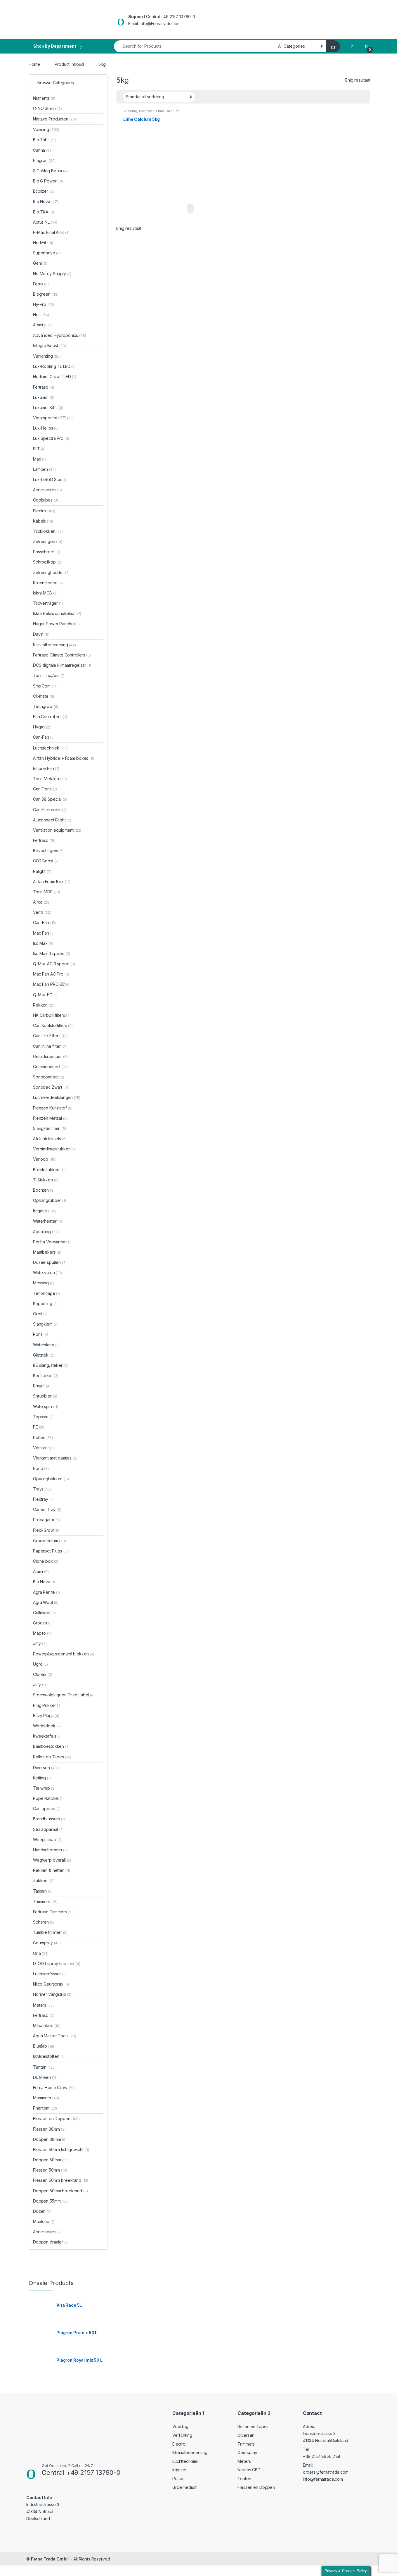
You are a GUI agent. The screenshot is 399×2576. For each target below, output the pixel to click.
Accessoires (47, 490)
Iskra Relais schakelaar (57, 613)
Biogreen (147, 111)
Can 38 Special (50, 799)
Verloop (44, 1159)
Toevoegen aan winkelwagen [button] (182, 209)
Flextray (43, 1499)
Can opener (47, 1809)
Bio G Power (49, 181)
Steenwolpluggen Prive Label (64, 1695)
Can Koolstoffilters (53, 1025)
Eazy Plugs (46, 1716)
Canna (43, 150)
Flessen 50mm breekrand (61, 2180)
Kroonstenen (48, 583)
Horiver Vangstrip (52, 1994)
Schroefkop (47, 562)
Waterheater (48, 1221)
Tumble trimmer (50, 1932)
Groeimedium (50, 1541)
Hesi (41, 315)
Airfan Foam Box (52, 882)
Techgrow (46, 706)
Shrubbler (45, 1396)
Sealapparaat (48, 1829)
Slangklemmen (50, 1128)
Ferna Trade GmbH (50, 2559)
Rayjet (42, 1386)
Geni (40, 263)
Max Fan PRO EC (52, 984)
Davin (41, 634)
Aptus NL (45, 222)
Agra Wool (46, 1602)
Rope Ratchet (48, 1798)
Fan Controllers (50, 717)
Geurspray (47, 1943)
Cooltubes (46, 500)
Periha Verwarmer (52, 1242)
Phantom (45, 2108)
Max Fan (44, 933)
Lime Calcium (167, 111)
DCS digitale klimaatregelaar (62, 665)
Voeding (130, 111)
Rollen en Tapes (52, 1757)
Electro (44, 511)
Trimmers (45, 1902)
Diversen (45, 1768)
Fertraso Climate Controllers (62, 655)
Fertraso (44, 387)
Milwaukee (47, 2026)
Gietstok (43, 1355)
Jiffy (40, 1643)
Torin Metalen (50, 779)
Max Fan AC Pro (51, 974)
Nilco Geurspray (51, 1984)
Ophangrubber (50, 1200)
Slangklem (45, 1324)
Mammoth (46, 2098)
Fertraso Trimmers (53, 1912)
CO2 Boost (46, 861)
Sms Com (45, 686)
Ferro (42, 284)
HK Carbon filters (52, 1015)
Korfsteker (46, 1375)
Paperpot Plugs (50, 1551)
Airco (42, 902)
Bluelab (44, 2046)
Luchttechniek (51, 748)
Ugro (40, 1664)
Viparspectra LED (53, 418)
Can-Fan (44, 737)
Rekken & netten (52, 1870)
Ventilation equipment (57, 830)
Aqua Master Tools (55, 2036)
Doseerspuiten (50, 1262)
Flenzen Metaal (50, 1118)
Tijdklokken (48, 531)
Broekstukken (49, 1170)
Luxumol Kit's (48, 407)
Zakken (44, 1880)
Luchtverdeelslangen (57, 1097)
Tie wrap (44, 1788)
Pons (41, 1334)
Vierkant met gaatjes (55, 1458)
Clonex (43, 1674)
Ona (41, 1953)
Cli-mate (44, 696)
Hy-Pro (43, 304)
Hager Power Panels (56, 624)
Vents (42, 912)
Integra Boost (50, 346)
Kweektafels (47, 1736)
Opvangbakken (51, 1479)
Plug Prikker (47, 1705)
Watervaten (47, 1273)
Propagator (46, 1520)
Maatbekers (47, 1252)
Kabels (43, 521)
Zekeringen (48, 541)
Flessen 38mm (49, 2129)
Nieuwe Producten (54, 119)
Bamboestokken (51, 1746)
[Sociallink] (29, 2530)
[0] (366, 46)
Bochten (44, 1190)
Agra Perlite (46, 1592)
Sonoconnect (49, 1077)
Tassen (43, 1891)
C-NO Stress (47, 108)
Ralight (42, 871)
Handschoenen (50, 1850)
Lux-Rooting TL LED (54, 366)
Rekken (43, 1005)
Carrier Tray (47, 1509)
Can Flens (45, 789)
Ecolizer (44, 191)
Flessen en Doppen (56, 2118)
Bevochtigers (48, 851)
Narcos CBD (249, 2470)
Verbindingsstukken (55, 1149)
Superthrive (47, 253)
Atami (42, 325)
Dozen (42, 2211)
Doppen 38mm (50, 2139)
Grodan (43, 1623)
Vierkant (44, 1448)
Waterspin (46, 1406)
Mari (39, 459)
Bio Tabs (45, 140)
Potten (43, 1437)
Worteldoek (47, 1726)
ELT (39, 449)
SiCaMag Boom (50, 171)
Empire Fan (46, 768)
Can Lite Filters (50, 1036)
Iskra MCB (45, 593)
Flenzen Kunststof (53, 1108)
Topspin (43, 1417)
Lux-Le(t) (42, 479)
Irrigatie (45, 1211)
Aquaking (45, 1232)
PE (39, 1427)
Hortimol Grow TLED (55, 377)
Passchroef (47, 552)
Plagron (44, 160)
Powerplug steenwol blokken (64, 1654)
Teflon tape (46, 1293)
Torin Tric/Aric (49, 675)
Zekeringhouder (51, 572)
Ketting (42, 1778)
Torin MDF (47, 892)
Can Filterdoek (50, 810)
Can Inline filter (50, 1046)
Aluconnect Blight (52, 820)
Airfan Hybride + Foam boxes (64, 758)
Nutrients (44, 98)
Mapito (42, 1633)
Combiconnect (50, 1067)
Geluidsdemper (50, 1056)
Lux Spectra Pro (51, 438)
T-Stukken (46, 1180)
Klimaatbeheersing (54, 645)
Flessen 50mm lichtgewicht (61, 2149)
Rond (41, 1468)
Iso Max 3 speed (52, 953)
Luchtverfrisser (50, 1974)
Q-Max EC (45, 995)
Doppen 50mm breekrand (60, 2191)
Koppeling (45, 1303)
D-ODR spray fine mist (57, 1964)
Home (34, 64)
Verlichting (47, 356)
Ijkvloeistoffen (49, 2056)
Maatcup (44, 2221)
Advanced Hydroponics (60, 335)
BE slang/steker (50, 1365)
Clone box (46, 1561)
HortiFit (43, 243)
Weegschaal (47, 1840)
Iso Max (43, 943)
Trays (42, 1489)
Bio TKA (43, 212)
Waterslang (46, 1345)
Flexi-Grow (46, 1530)
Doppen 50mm (50, 2160)
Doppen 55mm (50, 2201)
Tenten (44, 2067)
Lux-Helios (46, 428)
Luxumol (44, 397)
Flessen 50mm (50, 2170)
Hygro (42, 727)
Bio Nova (46, 201)
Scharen (44, 1922)
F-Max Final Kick (51, 232)
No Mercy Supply (52, 274)
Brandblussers (49, 1819)
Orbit (40, 1314)
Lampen (44, 469)
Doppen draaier (51, 2242)
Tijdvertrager (48, 603)
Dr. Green (45, 2077)
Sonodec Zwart (51, 1087)
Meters (43, 2005)
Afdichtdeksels (50, 1139)
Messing (44, 1283)
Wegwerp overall (52, 1860)
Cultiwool (44, 1613)
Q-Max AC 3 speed (54, 964)
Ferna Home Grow (54, 2087)
